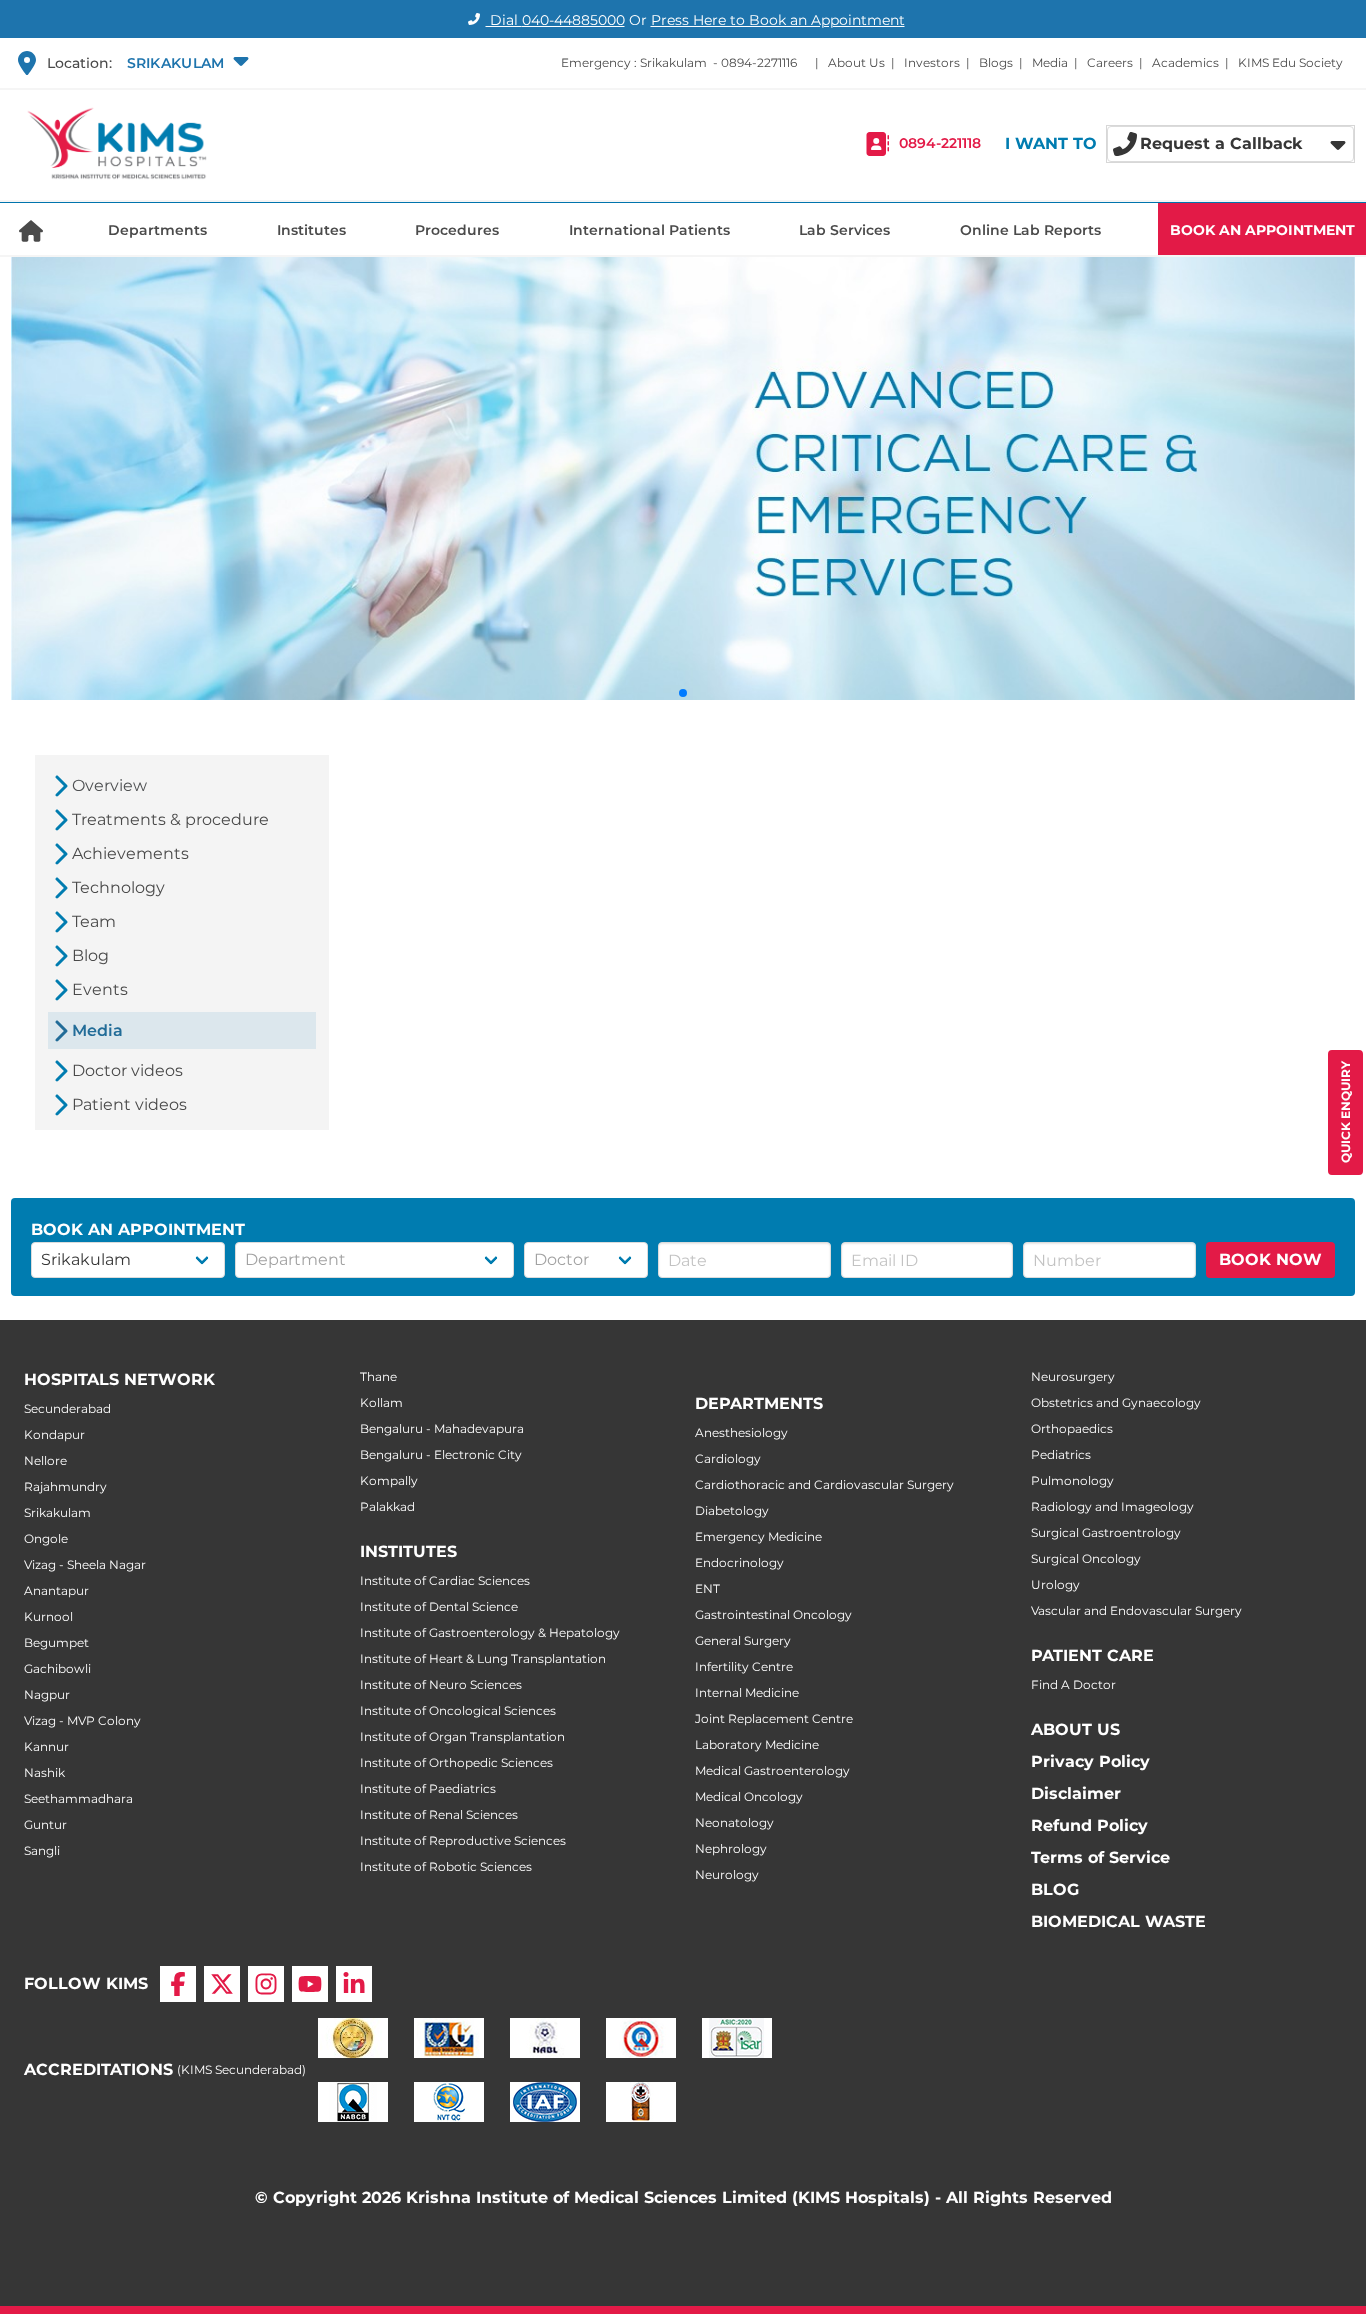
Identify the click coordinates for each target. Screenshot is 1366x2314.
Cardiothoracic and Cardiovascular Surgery (824, 1484)
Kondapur (54, 1434)
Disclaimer (1076, 1793)
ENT (707, 1588)
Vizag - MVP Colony (82, 1720)
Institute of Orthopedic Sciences (456, 1762)
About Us (856, 62)
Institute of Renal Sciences (439, 1814)
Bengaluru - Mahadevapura (442, 1428)
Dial (555, 20)
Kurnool (48, 1616)
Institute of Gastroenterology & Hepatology (490, 1632)
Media (1050, 62)
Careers (1110, 62)
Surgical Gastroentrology (1106, 1532)
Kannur (46, 1746)
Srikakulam (57, 1512)
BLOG (1055, 1889)
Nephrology (731, 1848)
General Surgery (743, 1640)
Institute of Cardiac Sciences (445, 1580)
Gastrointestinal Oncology (773, 1614)
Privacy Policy (1090, 1761)
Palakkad (387, 1506)
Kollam (381, 1402)
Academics (1185, 62)
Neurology (727, 1874)
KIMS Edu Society (1290, 62)
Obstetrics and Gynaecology (1116, 1402)
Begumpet (56, 1642)
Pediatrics (1061, 1454)
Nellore (45, 1460)
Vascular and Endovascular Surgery (1136, 1610)
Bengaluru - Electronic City (441, 1454)
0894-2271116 (759, 62)
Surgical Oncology (1086, 1558)
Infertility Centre (744, 1666)
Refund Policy (1089, 1825)
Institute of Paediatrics (428, 1788)
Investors (932, 62)
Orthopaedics (1072, 1428)
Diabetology (732, 1510)
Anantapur (56, 1590)
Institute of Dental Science (439, 1606)
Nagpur (47, 1694)
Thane (378, 1376)
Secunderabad (67, 1408)
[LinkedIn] (354, 1984)
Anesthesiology (741, 1432)
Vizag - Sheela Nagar (85, 1564)
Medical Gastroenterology (772, 1770)
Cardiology (728, 1458)
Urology (1055, 1584)
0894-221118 (940, 144)
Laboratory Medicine (757, 1744)
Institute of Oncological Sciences (458, 1710)
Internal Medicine (747, 1692)
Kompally (389, 1480)
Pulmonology (1072, 1480)
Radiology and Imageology (1112, 1506)
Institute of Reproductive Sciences (463, 1840)
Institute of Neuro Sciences (441, 1684)
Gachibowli (57, 1668)
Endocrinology (739, 1562)
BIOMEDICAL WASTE (1118, 1921)
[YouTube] (310, 1984)
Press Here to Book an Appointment (778, 20)
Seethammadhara (78, 1798)
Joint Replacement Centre (774, 1718)
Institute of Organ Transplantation (462, 1736)
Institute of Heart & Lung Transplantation (483, 1658)
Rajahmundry (65, 1486)
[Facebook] (178, 1984)
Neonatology (734, 1822)
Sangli (42, 1850)
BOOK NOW (1270, 1259)
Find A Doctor (1073, 1684)
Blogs (996, 62)
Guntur (45, 1824)
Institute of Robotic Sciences (446, 1866)
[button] (186, 63)
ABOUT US (1075, 1729)
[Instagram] (266, 1984)
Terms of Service (1100, 1857)
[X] (222, 1984)
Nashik (44, 1772)
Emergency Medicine (758, 1536)
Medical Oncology (749, 1796)
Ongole (46, 1538)
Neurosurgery (1073, 1376)
